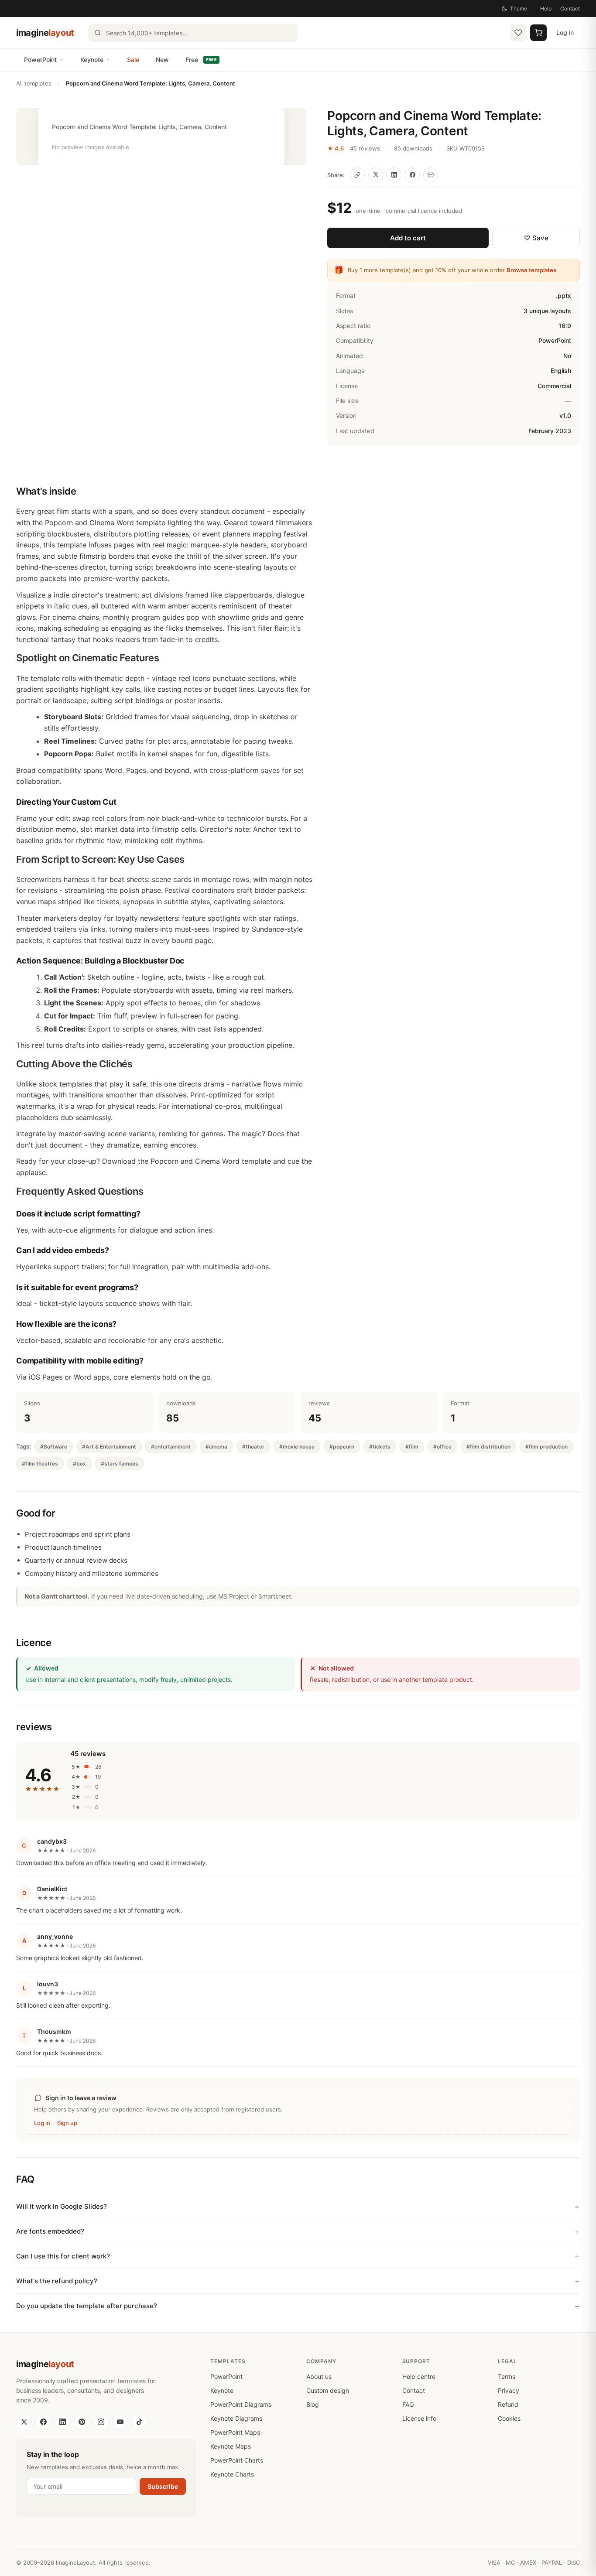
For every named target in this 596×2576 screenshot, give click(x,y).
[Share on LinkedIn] (394, 175)
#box (79, 1464)
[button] (161, 137)
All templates (34, 83)
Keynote (92, 60)
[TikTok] (139, 2422)
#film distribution (488, 1447)
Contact (570, 9)
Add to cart (408, 238)
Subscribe (163, 2486)
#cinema (216, 1447)
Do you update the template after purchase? (87, 2306)
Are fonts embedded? (50, 2231)
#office (442, 1447)
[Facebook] (43, 2422)
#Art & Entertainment (109, 1447)
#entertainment (171, 1447)
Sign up (67, 2123)
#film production (546, 1447)
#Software (54, 1447)
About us (319, 2376)
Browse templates (531, 270)
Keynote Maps (231, 2446)
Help (546, 9)
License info (419, 2418)
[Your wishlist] (518, 33)
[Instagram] (101, 2422)
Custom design (328, 2390)
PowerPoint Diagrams (241, 2404)
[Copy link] (357, 175)
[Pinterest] (82, 2422)
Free (201, 60)
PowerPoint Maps (235, 2432)
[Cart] (538, 33)
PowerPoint (40, 60)
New (162, 60)
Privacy (509, 2390)
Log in (565, 32)
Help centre (419, 2376)
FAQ (408, 2404)
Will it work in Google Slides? (62, 2206)
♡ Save (536, 238)
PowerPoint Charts (237, 2460)
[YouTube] (120, 2422)
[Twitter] (24, 2422)
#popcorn (342, 1447)
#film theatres (40, 1464)
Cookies (509, 2418)
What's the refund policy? (57, 2281)
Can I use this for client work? (63, 2256)
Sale (133, 60)
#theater (253, 1447)
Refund (508, 2404)
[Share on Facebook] (412, 175)
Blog (313, 2404)
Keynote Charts (232, 2474)
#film (412, 1447)
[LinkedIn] (62, 2422)
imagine (45, 33)
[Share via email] (431, 175)
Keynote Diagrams (236, 2418)
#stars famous (120, 1464)
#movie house (297, 1447)
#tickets (380, 1447)
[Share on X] (376, 175)
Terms (507, 2376)
